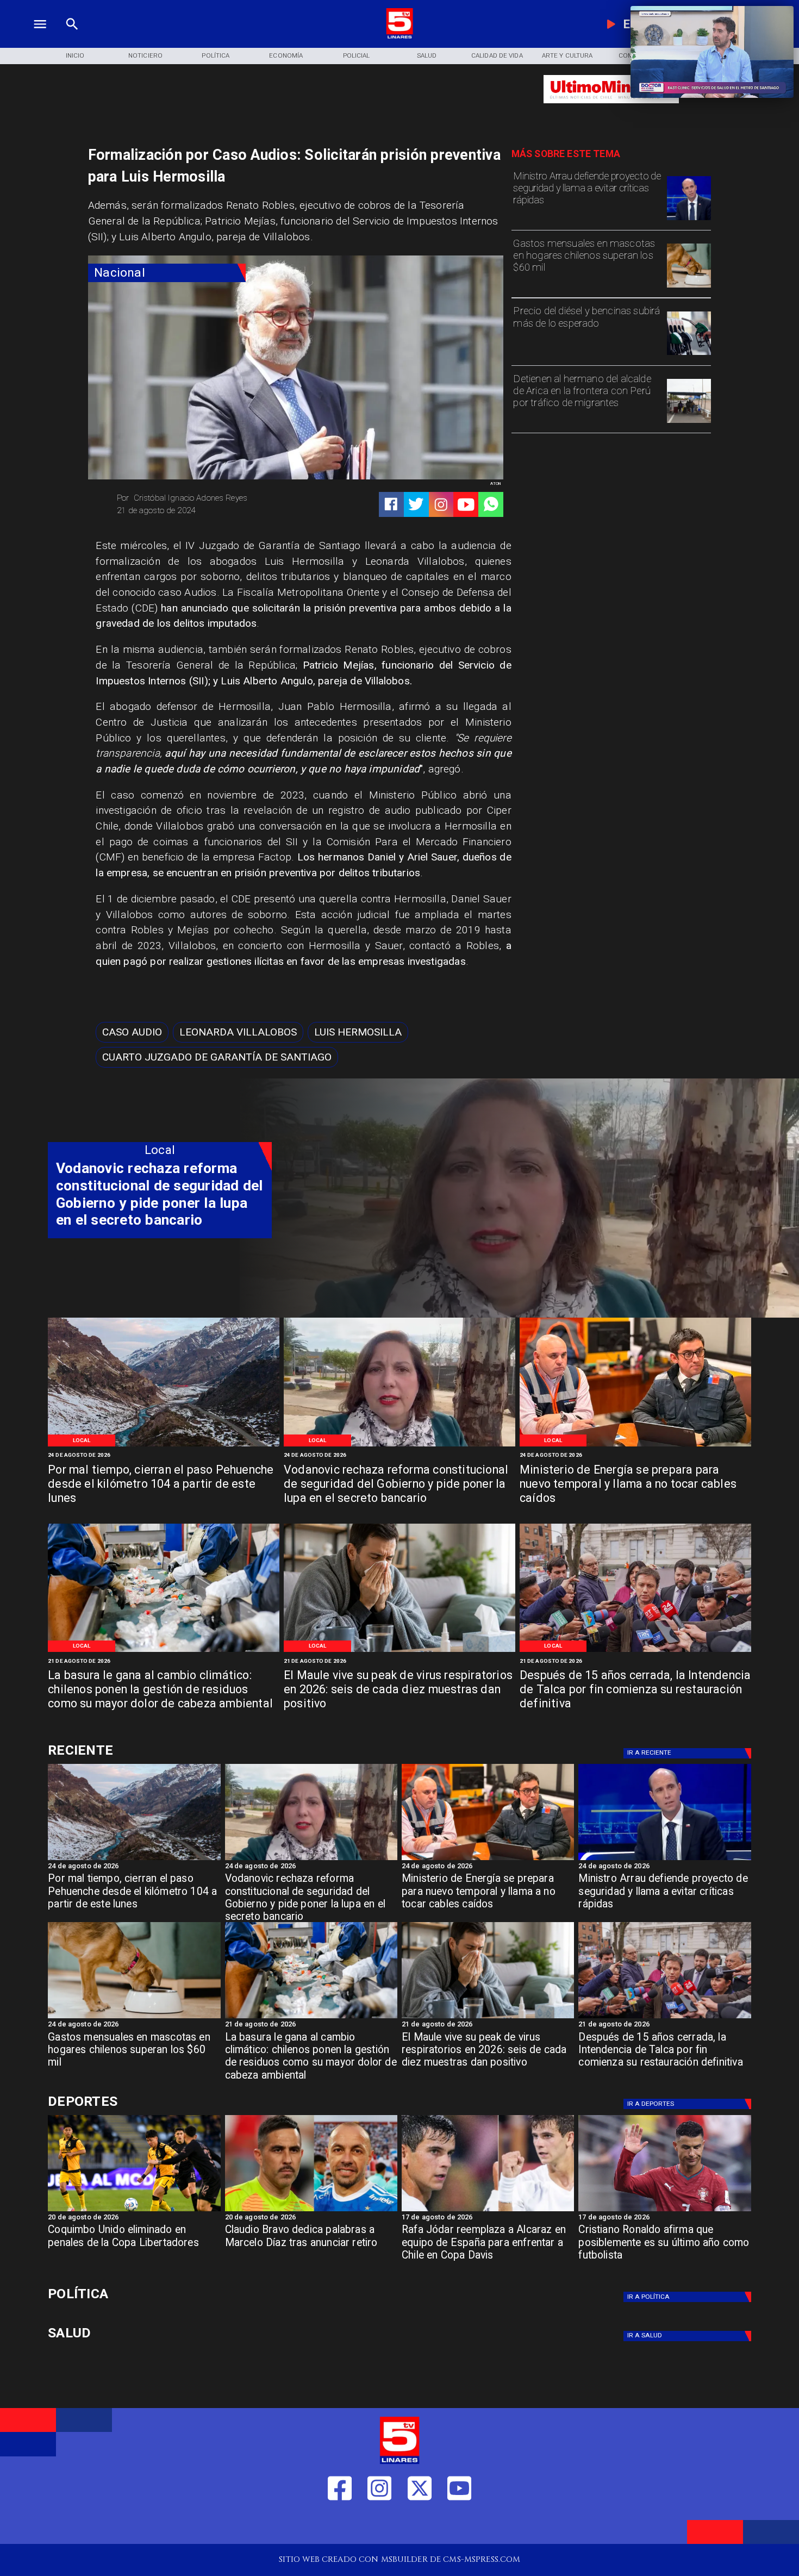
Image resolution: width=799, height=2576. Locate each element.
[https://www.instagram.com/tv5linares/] (441, 505)
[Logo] (399, 37)
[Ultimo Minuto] (611, 108)
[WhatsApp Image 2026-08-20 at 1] (635, 1651)
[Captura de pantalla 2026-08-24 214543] (399, 1446)
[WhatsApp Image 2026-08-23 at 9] (164, 1446)
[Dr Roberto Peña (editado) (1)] (399, 1651)
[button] (132, 1032)
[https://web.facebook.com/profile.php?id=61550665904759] (340, 2525)
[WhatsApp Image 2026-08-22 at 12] (635, 1446)
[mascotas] (689, 287)
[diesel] (689, 354)
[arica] (689, 422)
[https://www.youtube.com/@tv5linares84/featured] (466, 505)
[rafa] (488, 2211)
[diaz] (311, 2211)
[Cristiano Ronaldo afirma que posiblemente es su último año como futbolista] (664, 2211)
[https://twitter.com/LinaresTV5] (420, 2525)
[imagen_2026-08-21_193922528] (164, 1651)
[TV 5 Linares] (72, 37)
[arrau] (689, 220)
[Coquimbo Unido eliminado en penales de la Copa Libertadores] (134, 2211)
